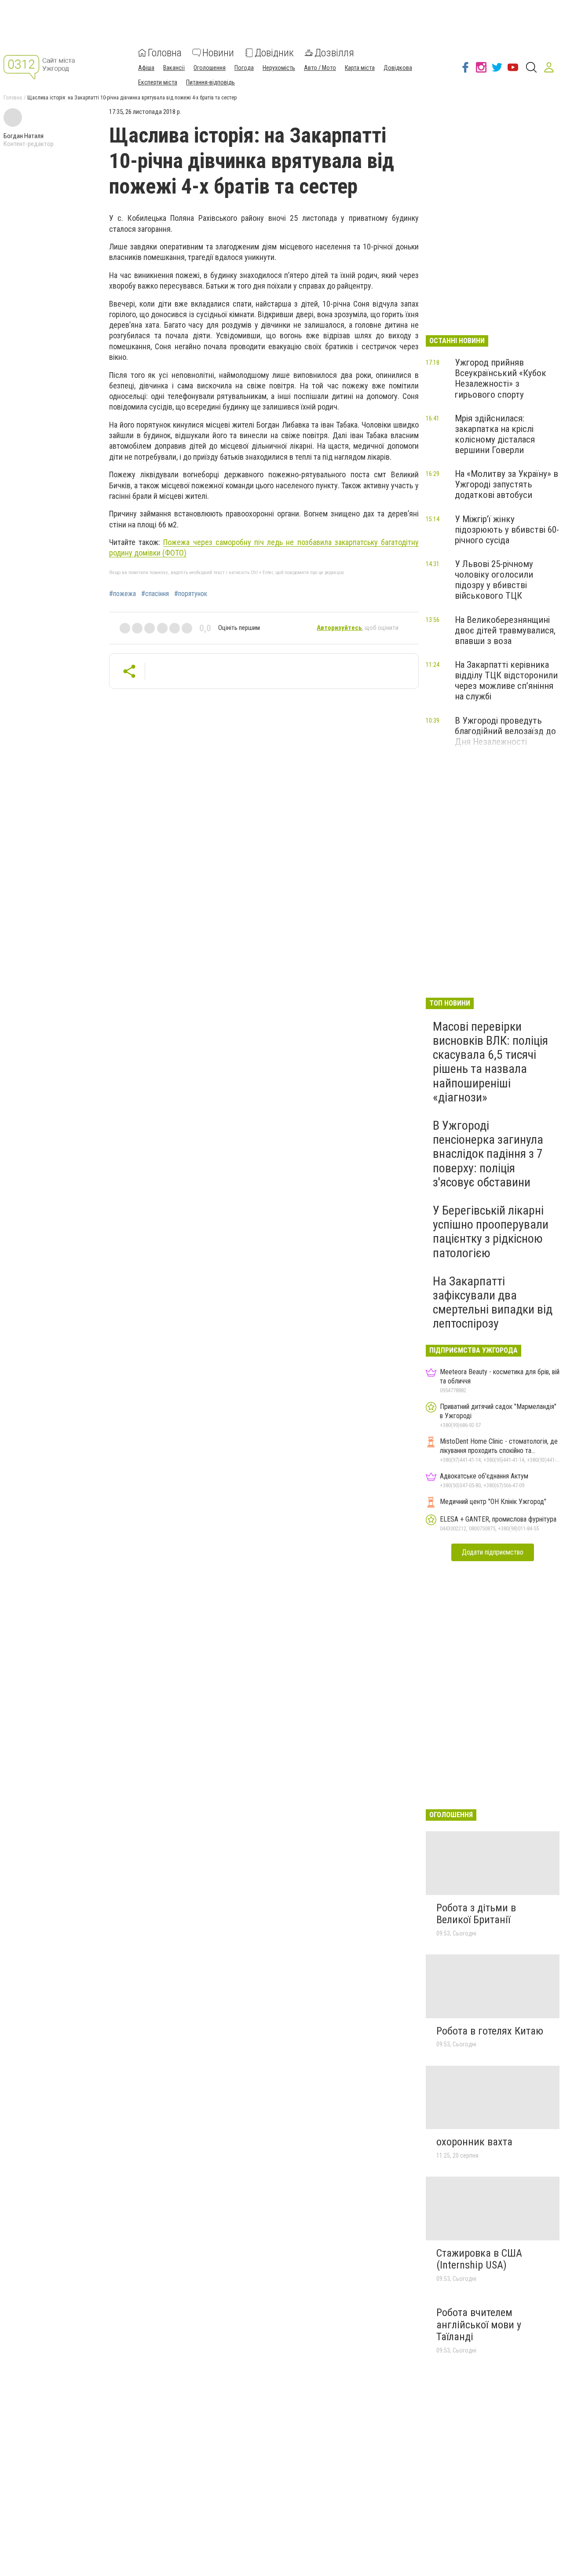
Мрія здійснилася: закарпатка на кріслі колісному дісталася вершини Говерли (495, 434)
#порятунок (191, 594)
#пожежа (122, 594)
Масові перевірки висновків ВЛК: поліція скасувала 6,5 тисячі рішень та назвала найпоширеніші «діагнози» (490, 1062)
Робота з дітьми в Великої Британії (476, 1914)
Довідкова (398, 68)
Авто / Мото (320, 68)
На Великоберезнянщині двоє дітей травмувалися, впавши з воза (505, 630)
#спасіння (155, 594)
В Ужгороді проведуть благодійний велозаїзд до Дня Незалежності (505, 731)
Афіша (146, 68)
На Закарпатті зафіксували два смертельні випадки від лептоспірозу (493, 1303)
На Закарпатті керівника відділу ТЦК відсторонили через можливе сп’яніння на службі (506, 681)
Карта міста (360, 68)
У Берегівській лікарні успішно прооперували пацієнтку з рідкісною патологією (491, 1232)
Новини (218, 53)
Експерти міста (158, 82)
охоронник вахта (474, 2142)
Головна (165, 53)
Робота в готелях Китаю (490, 2031)
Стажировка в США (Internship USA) (479, 2259)
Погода (244, 68)
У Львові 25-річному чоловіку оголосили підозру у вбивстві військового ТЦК (494, 580)
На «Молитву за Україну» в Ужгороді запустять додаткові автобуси (506, 484)
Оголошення (210, 68)
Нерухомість (279, 68)
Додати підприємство (493, 1552)
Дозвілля (334, 53)
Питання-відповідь (210, 82)
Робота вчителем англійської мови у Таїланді (479, 2325)
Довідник (274, 53)
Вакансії (174, 68)
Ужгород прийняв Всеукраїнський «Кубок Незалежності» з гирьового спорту (501, 378)
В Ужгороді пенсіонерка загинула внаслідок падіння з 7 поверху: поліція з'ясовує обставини (488, 1154)
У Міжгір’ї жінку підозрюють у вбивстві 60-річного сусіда (507, 530)
